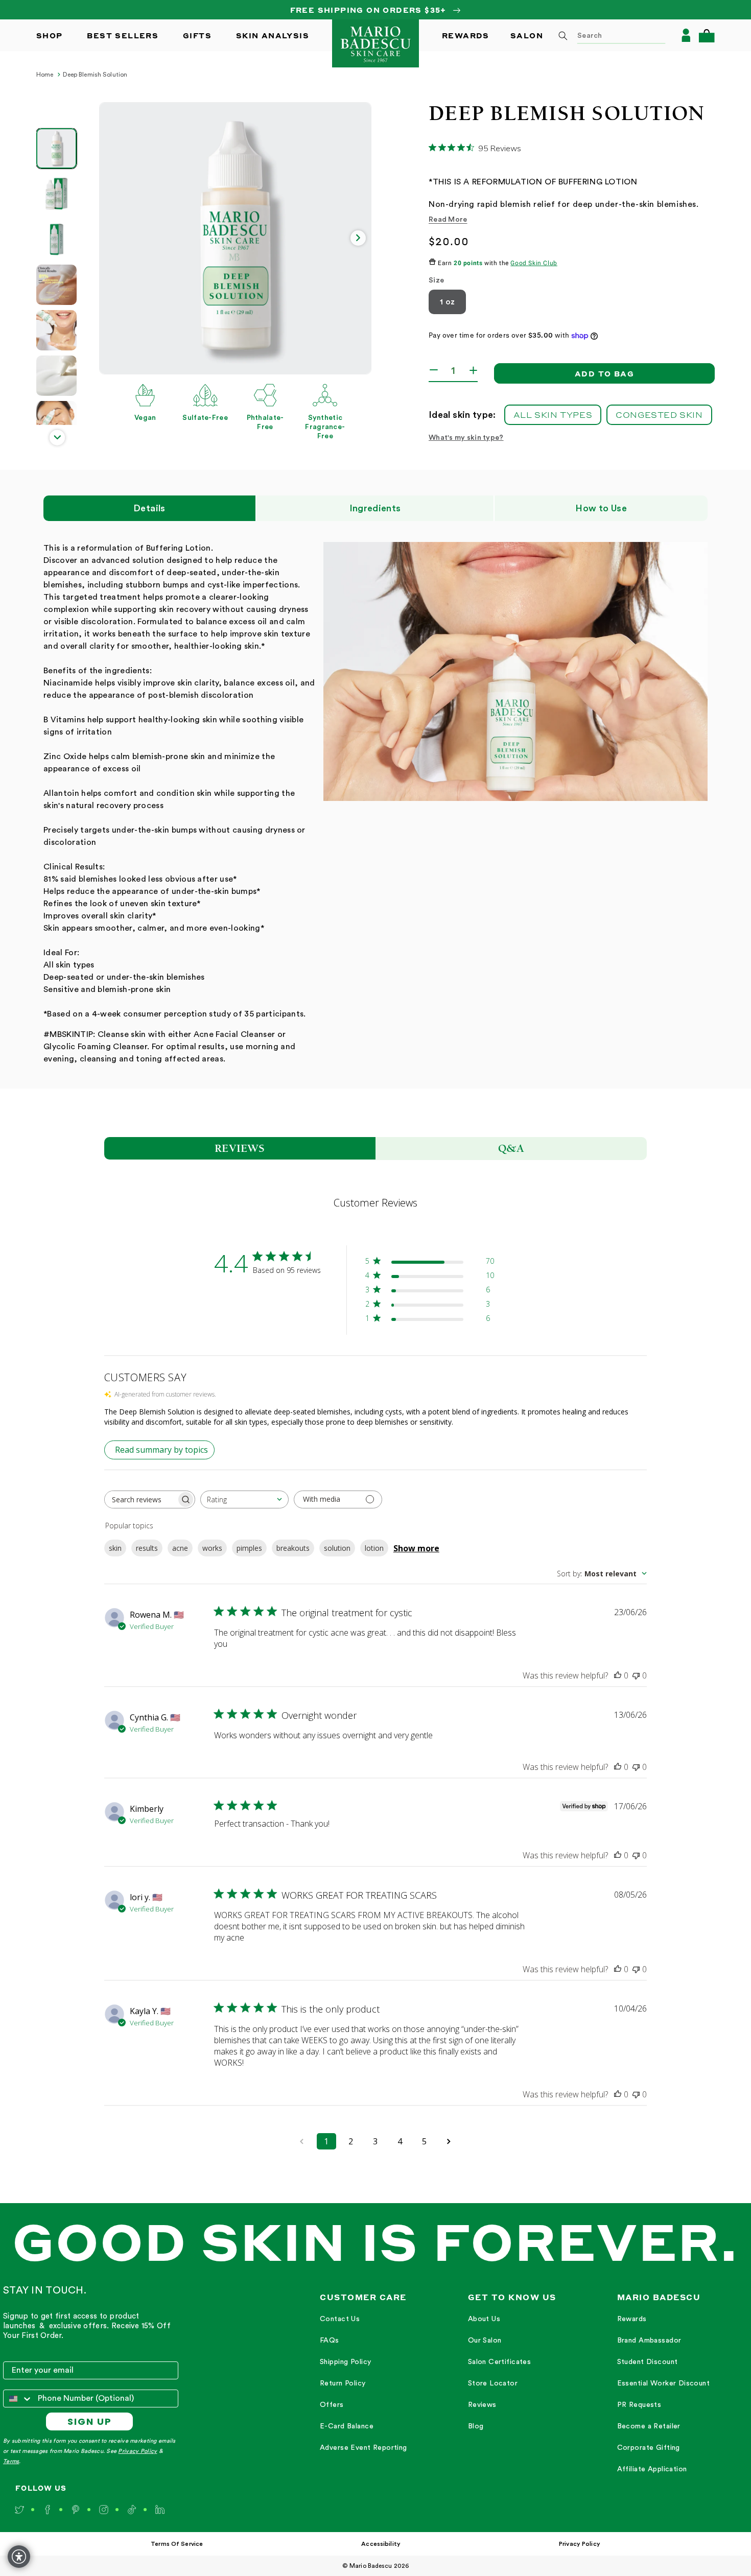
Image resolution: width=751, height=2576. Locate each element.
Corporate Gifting (649, 2448)
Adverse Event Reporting (363, 2448)
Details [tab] (149, 508)
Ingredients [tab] (375, 508)
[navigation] (363, 2384)
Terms (11, 2461)
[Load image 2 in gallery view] (56, 194)
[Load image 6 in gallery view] (56, 376)
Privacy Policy (137, 2451)
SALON (527, 35)
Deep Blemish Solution (95, 75)
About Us (484, 2319)
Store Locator (493, 2383)
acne (180, 1548)
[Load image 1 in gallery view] (56, 148)
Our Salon (485, 2341)
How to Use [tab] (601, 508)
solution (337, 1548)
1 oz (447, 302)
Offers (332, 2405)
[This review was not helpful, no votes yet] (636, 1675)
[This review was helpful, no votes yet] (618, 1675)
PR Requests (639, 2405)
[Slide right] (358, 238)
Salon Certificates (500, 2362)
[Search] (563, 36)
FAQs (330, 2341)
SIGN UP (90, 2421)
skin (115, 1548)
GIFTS (197, 35)
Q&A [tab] (511, 1148)
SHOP (50, 35)
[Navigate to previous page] (302, 2141)
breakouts (293, 1548)
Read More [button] (448, 220)
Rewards (632, 2319)
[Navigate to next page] (449, 2141)
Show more (416, 1548)
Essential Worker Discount (664, 2383)
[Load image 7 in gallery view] (56, 421)
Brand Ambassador (649, 2341)
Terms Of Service (177, 2544)
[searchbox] (140, 1499)
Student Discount (648, 2362)
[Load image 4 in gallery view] (56, 285)
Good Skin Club (534, 263)
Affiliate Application (652, 2469)
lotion (374, 1548)
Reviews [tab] (240, 1148)
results (147, 1548)
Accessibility (381, 2544)
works (212, 1548)
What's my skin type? (466, 438)
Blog (476, 2426)
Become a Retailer (649, 2426)
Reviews (482, 2405)
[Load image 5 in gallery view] (56, 330)
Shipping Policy (345, 2362)
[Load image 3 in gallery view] (56, 239)
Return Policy (343, 2383)
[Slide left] (112, 238)
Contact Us (340, 2319)
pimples (249, 1548)
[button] (707, 36)
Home (45, 75)
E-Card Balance (347, 2426)
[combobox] (608, 35)
